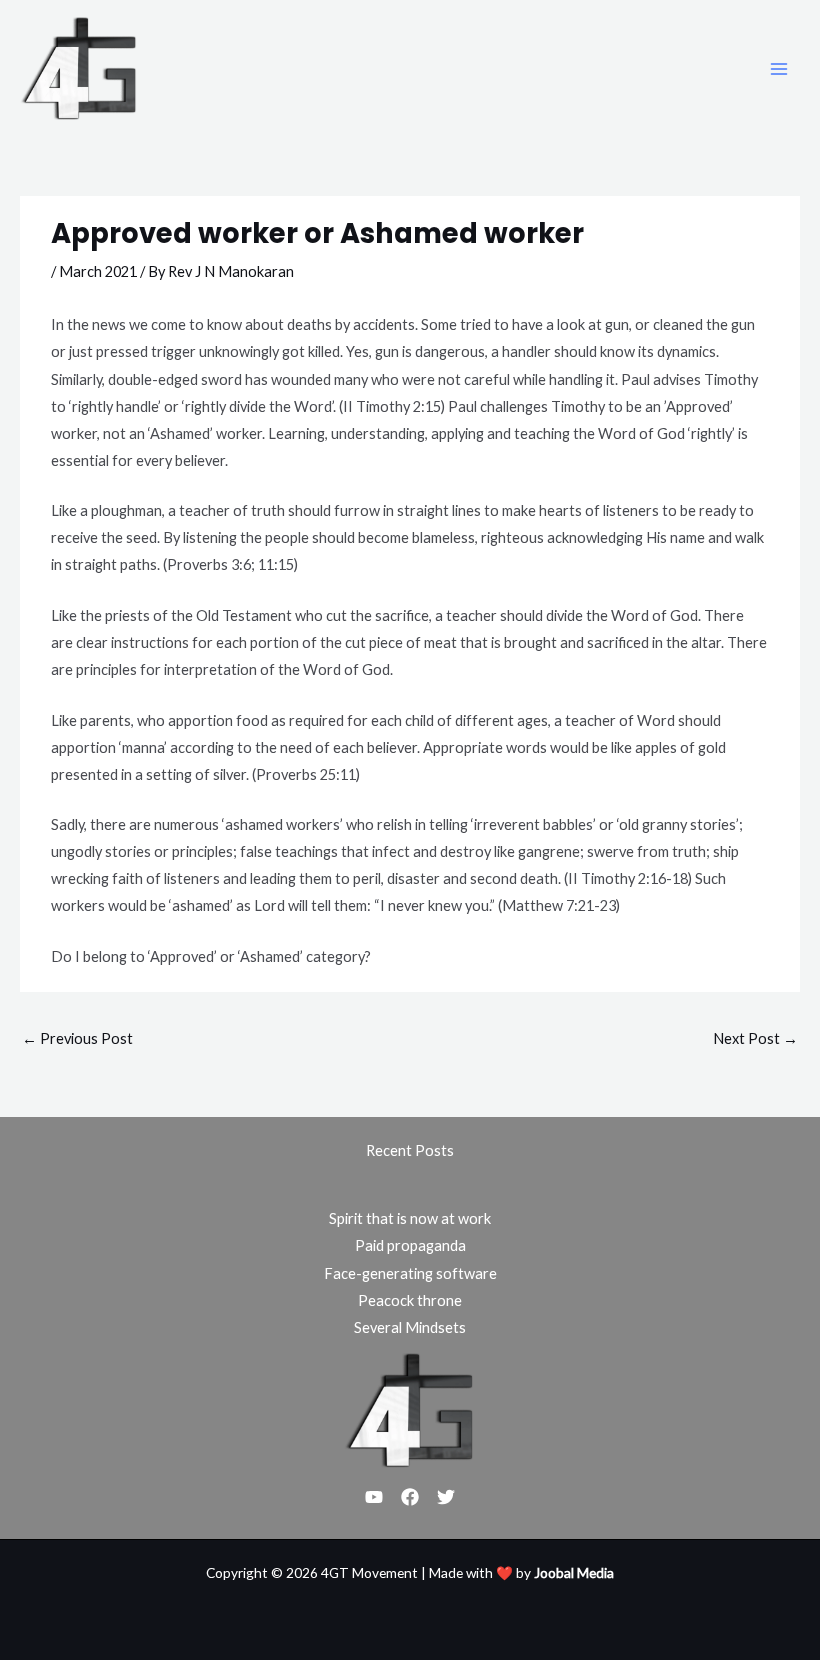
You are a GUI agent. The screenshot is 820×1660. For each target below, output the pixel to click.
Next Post (755, 1038)
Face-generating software (410, 1273)
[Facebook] (410, 1497)
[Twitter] (446, 1497)
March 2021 (98, 271)
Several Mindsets (410, 1327)
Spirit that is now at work (410, 1218)
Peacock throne (410, 1300)
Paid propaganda (410, 1245)
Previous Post (77, 1038)
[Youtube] (374, 1497)
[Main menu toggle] (779, 69)
